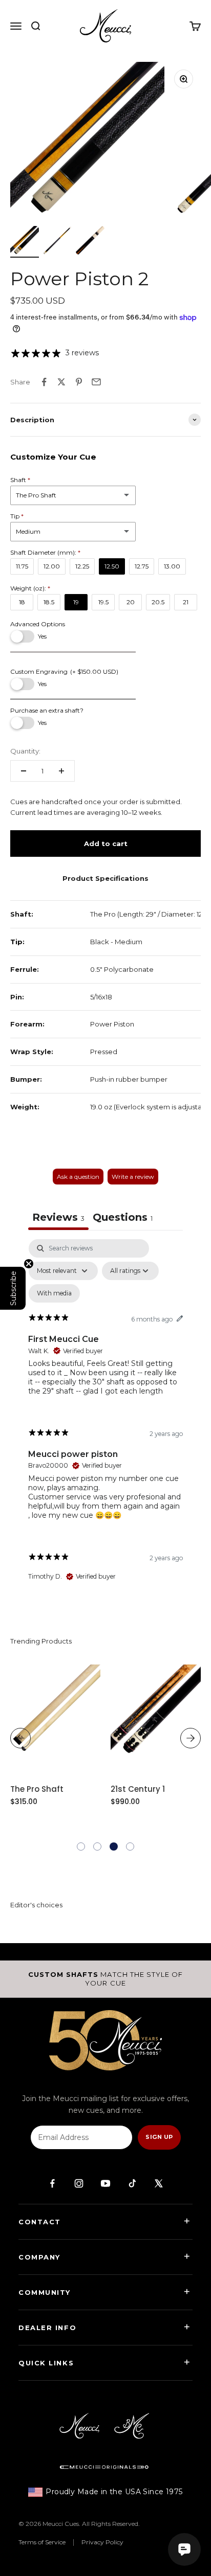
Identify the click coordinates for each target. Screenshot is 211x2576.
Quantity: (25, 751)
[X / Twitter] (159, 2183)
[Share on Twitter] (61, 382)
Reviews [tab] (58, 1217)
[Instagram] (79, 2183)
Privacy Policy (102, 2542)
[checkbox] (54, 1293)
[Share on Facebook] (44, 382)
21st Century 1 (138, 1789)
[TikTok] (132, 2183)
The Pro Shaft (37, 1789)
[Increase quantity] (61, 771)
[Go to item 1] (25, 242)
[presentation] (20, 1738)
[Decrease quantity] (24, 771)
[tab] (123, 1218)
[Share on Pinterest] (79, 382)
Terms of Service (42, 2542)
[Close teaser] (29, 1264)
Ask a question (78, 1177)
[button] (81, 1846)
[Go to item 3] (90, 242)
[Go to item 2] (57, 242)
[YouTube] (105, 2183)
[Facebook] (52, 2183)
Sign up (159, 2137)
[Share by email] (96, 382)
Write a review (133, 1177)
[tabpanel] (105, 1419)
